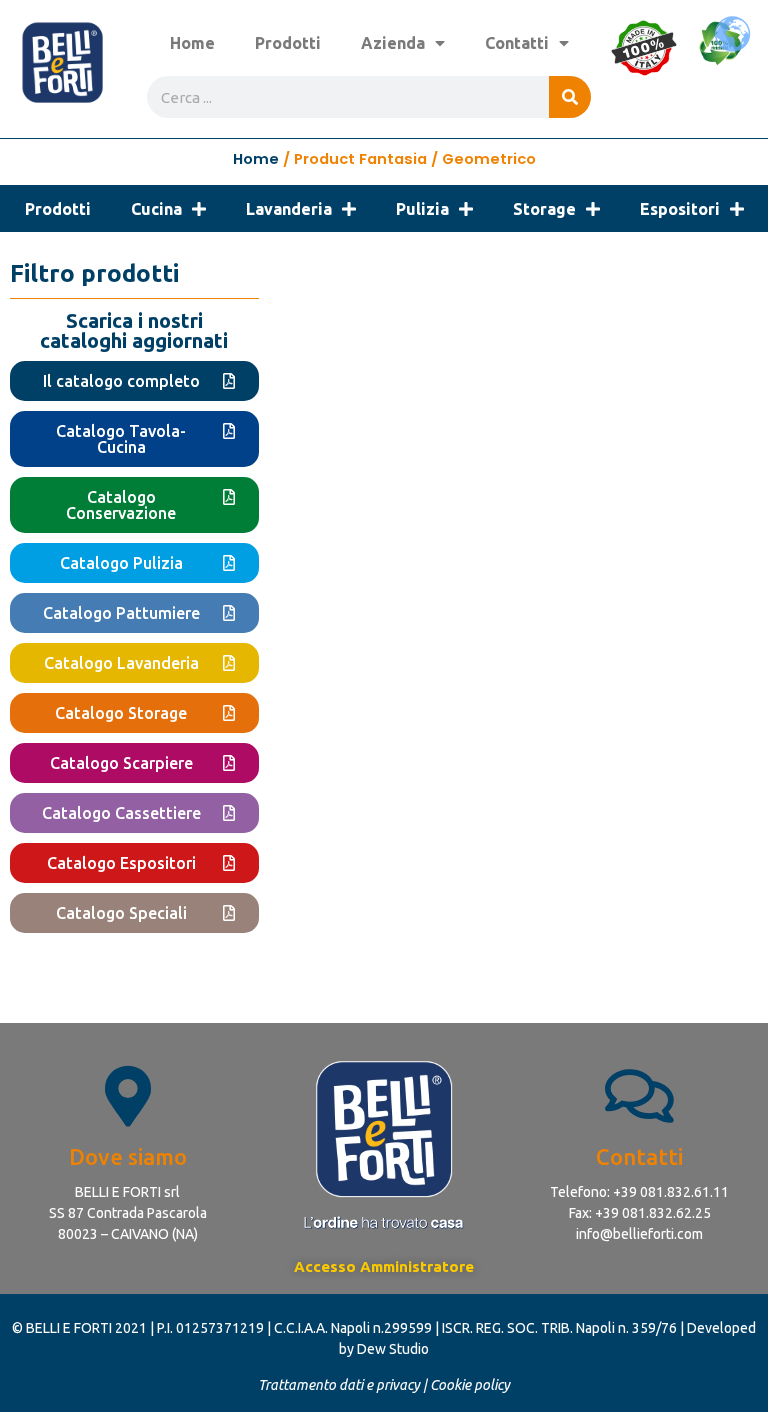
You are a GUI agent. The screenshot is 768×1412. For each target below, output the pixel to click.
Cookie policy (470, 1385)
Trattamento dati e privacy (339, 1385)
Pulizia (422, 209)
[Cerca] (570, 97)
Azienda (393, 43)
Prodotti (288, 43)
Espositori (680, 209)
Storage (544, 209)
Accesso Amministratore (384, 1266)
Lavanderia (289, 209)
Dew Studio (393, 1349)
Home (192, 43)
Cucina (156, 209)
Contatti (517, 43)
